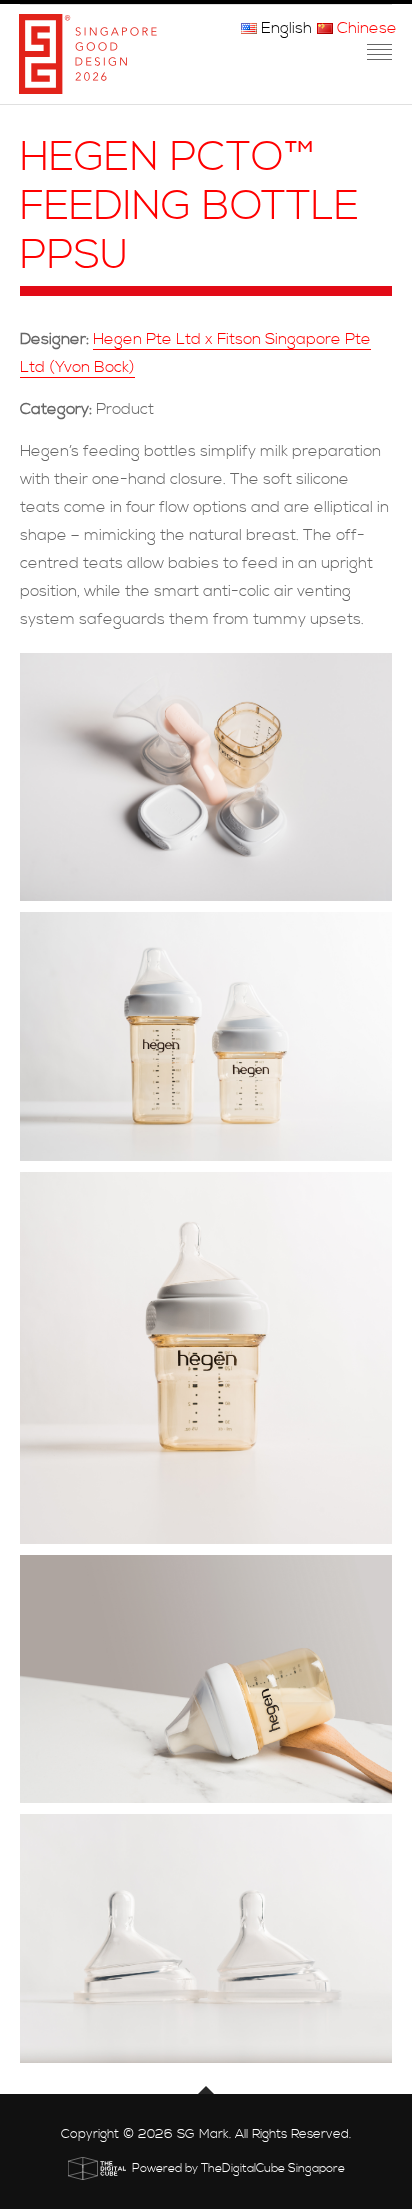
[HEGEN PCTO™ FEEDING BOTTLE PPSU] (206, 777)
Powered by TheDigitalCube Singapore (238, 2168)
